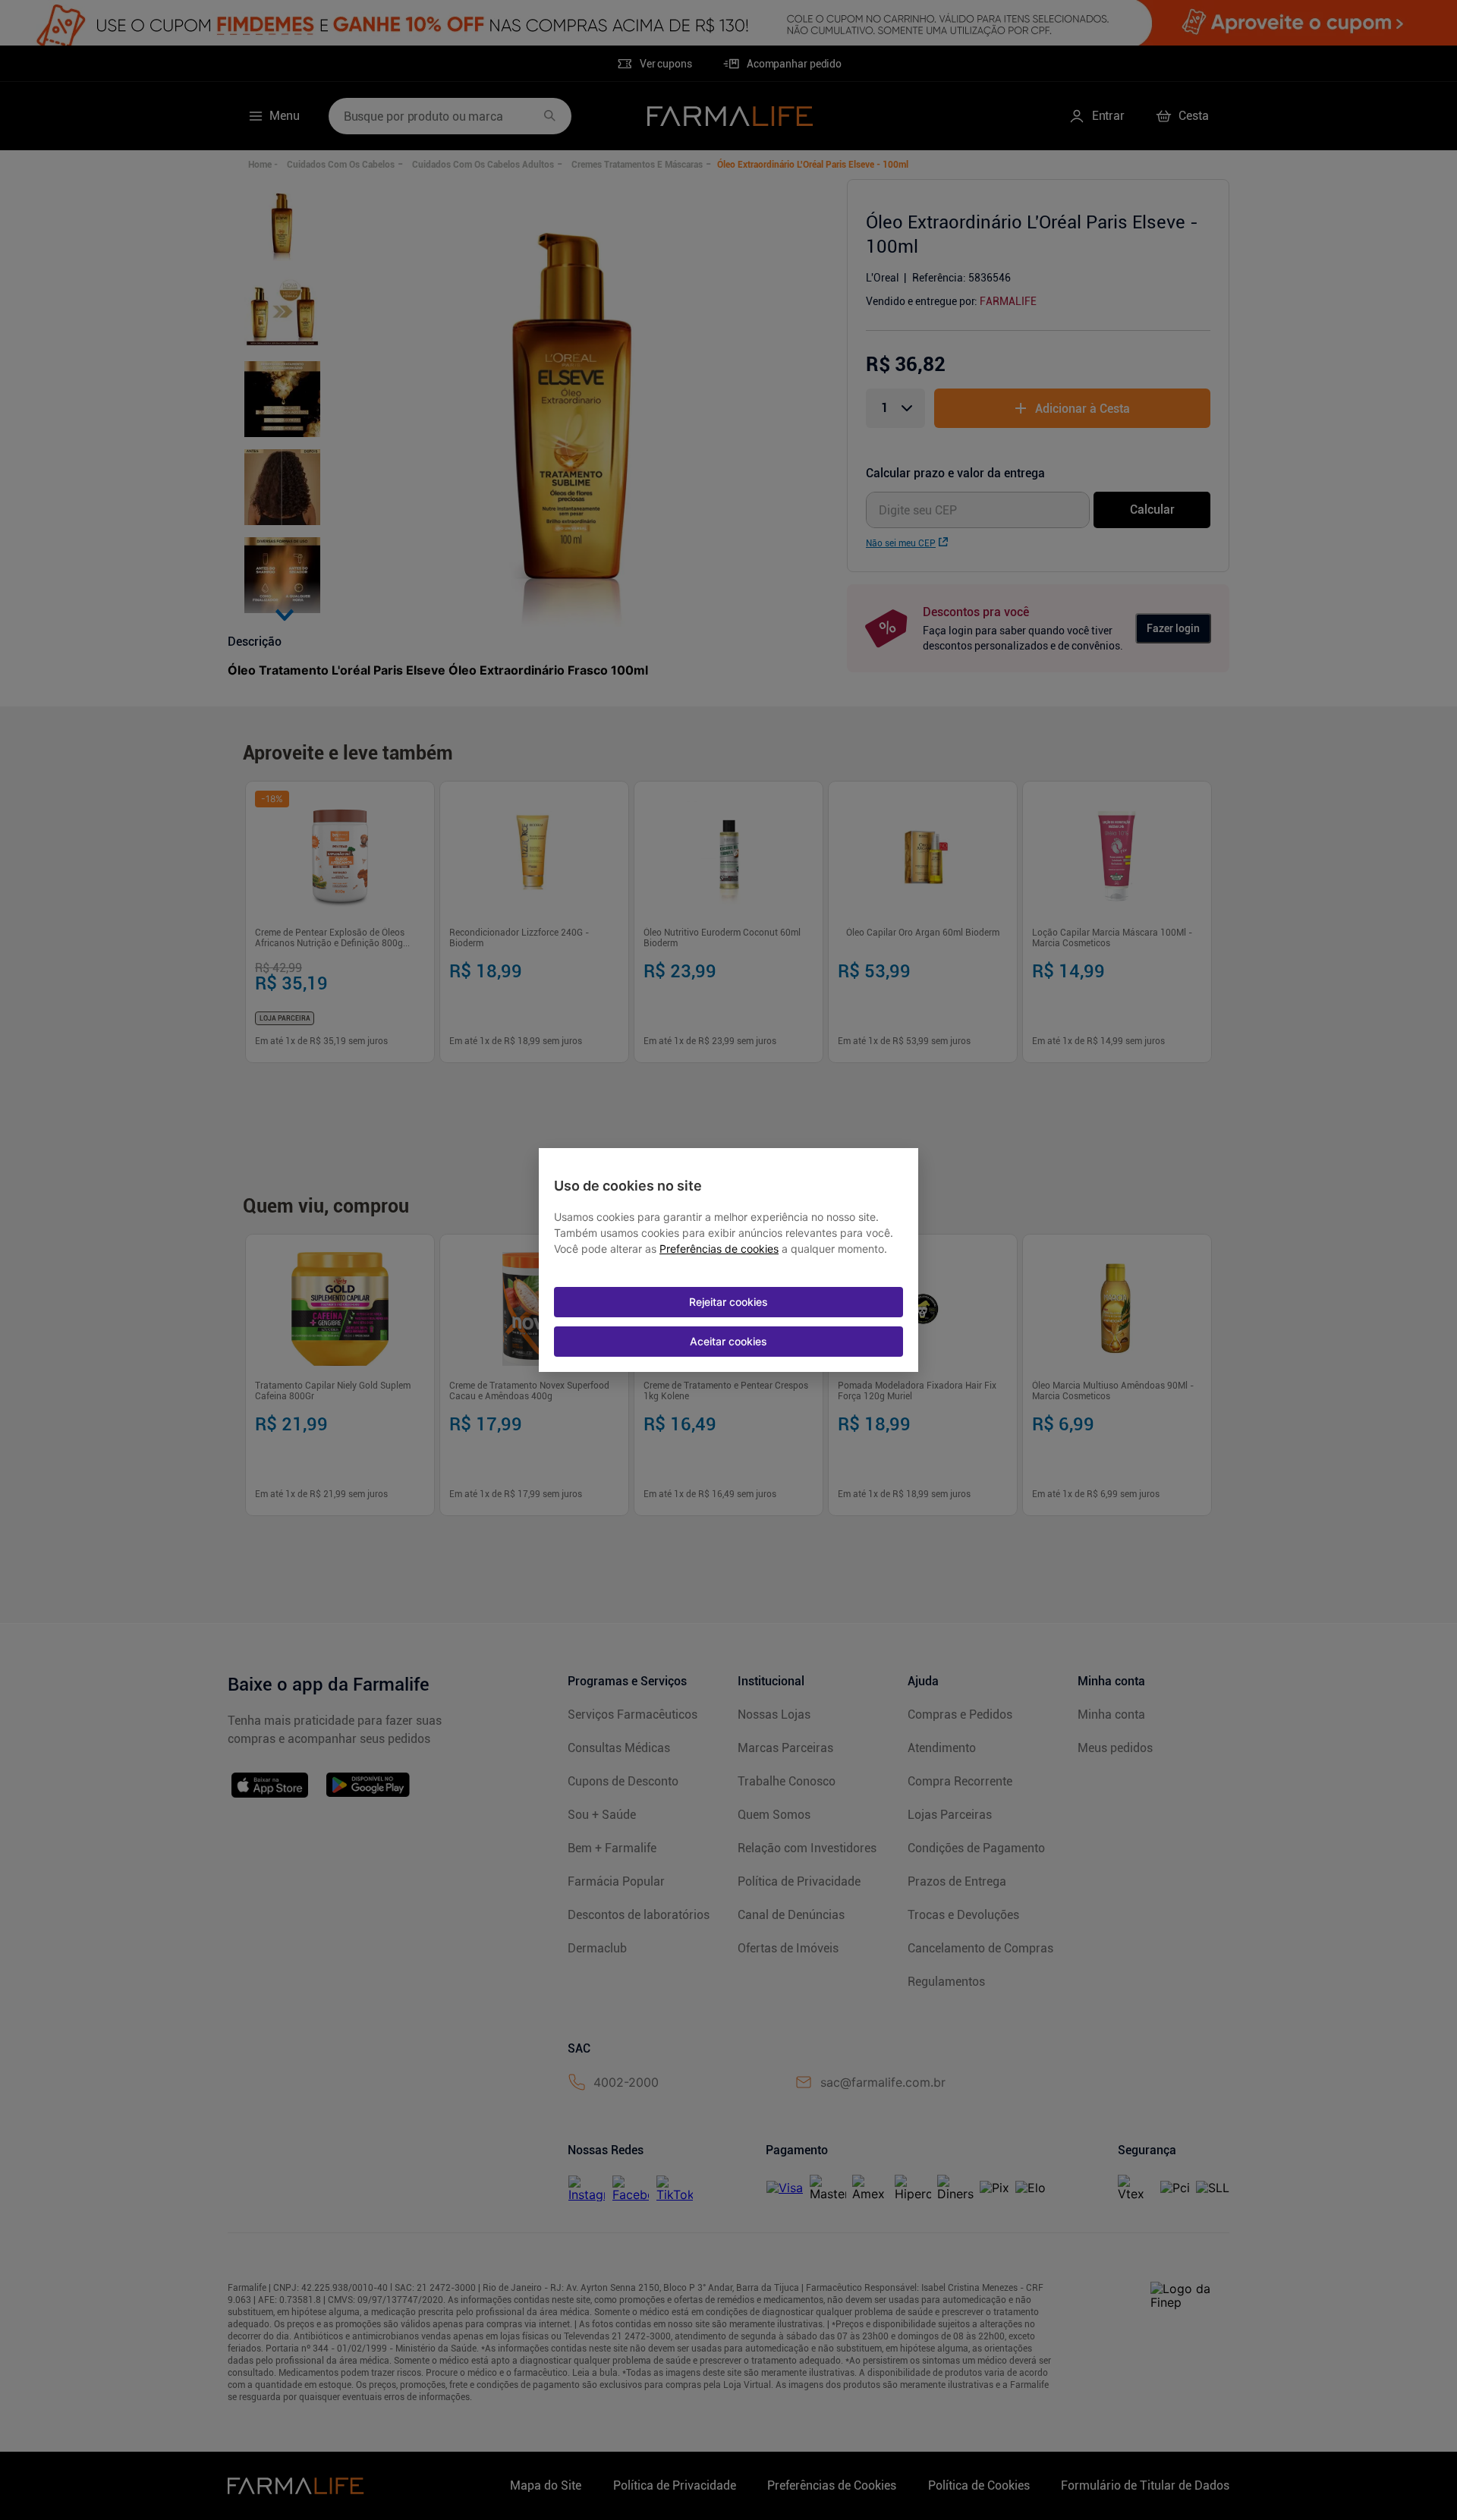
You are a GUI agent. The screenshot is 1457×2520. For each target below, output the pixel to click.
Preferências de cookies (719, 1249)
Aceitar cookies (728, 1341)
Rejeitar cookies (728, 1302)
